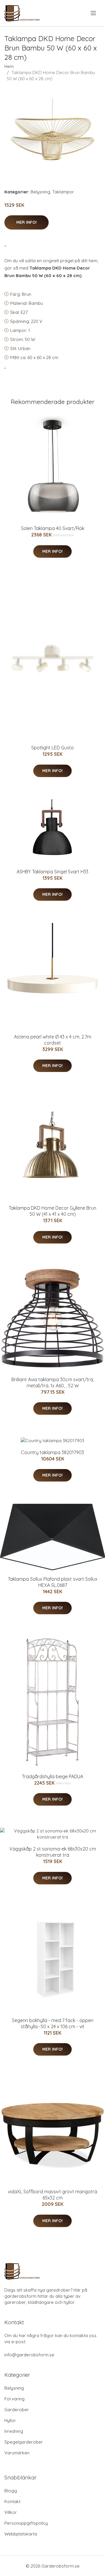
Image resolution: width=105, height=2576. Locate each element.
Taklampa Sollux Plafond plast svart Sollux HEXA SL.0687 (53, 1582)
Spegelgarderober (24, 2442)
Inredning (14, 2431)
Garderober (17, 2410)
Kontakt (12, 2501)
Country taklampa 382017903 (52, 1452)
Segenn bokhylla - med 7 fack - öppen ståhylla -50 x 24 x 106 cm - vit (53, 2023)
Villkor (11, 2512)
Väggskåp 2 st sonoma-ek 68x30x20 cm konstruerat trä (53, 1852)
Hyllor (10, 2420)
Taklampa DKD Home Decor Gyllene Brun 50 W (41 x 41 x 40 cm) (52, 1211)
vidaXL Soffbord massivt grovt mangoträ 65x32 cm (52, 2195)
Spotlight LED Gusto (52, 748)
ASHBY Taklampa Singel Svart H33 (52, 872)
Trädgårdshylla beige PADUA (52, 1776)
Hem (9, 66)
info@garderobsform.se (29, 2355)
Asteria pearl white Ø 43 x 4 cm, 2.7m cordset (53, 1040)
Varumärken (17, 2453)
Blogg (11, 2491)
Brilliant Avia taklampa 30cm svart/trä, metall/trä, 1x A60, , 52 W (53, 1383)
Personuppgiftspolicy (26, 2523)
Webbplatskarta (21, 2534)
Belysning (40, 192)
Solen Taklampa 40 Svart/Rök (53, 528)
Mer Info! (27, 222)
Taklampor (63, 192)
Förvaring (14, 2399)
